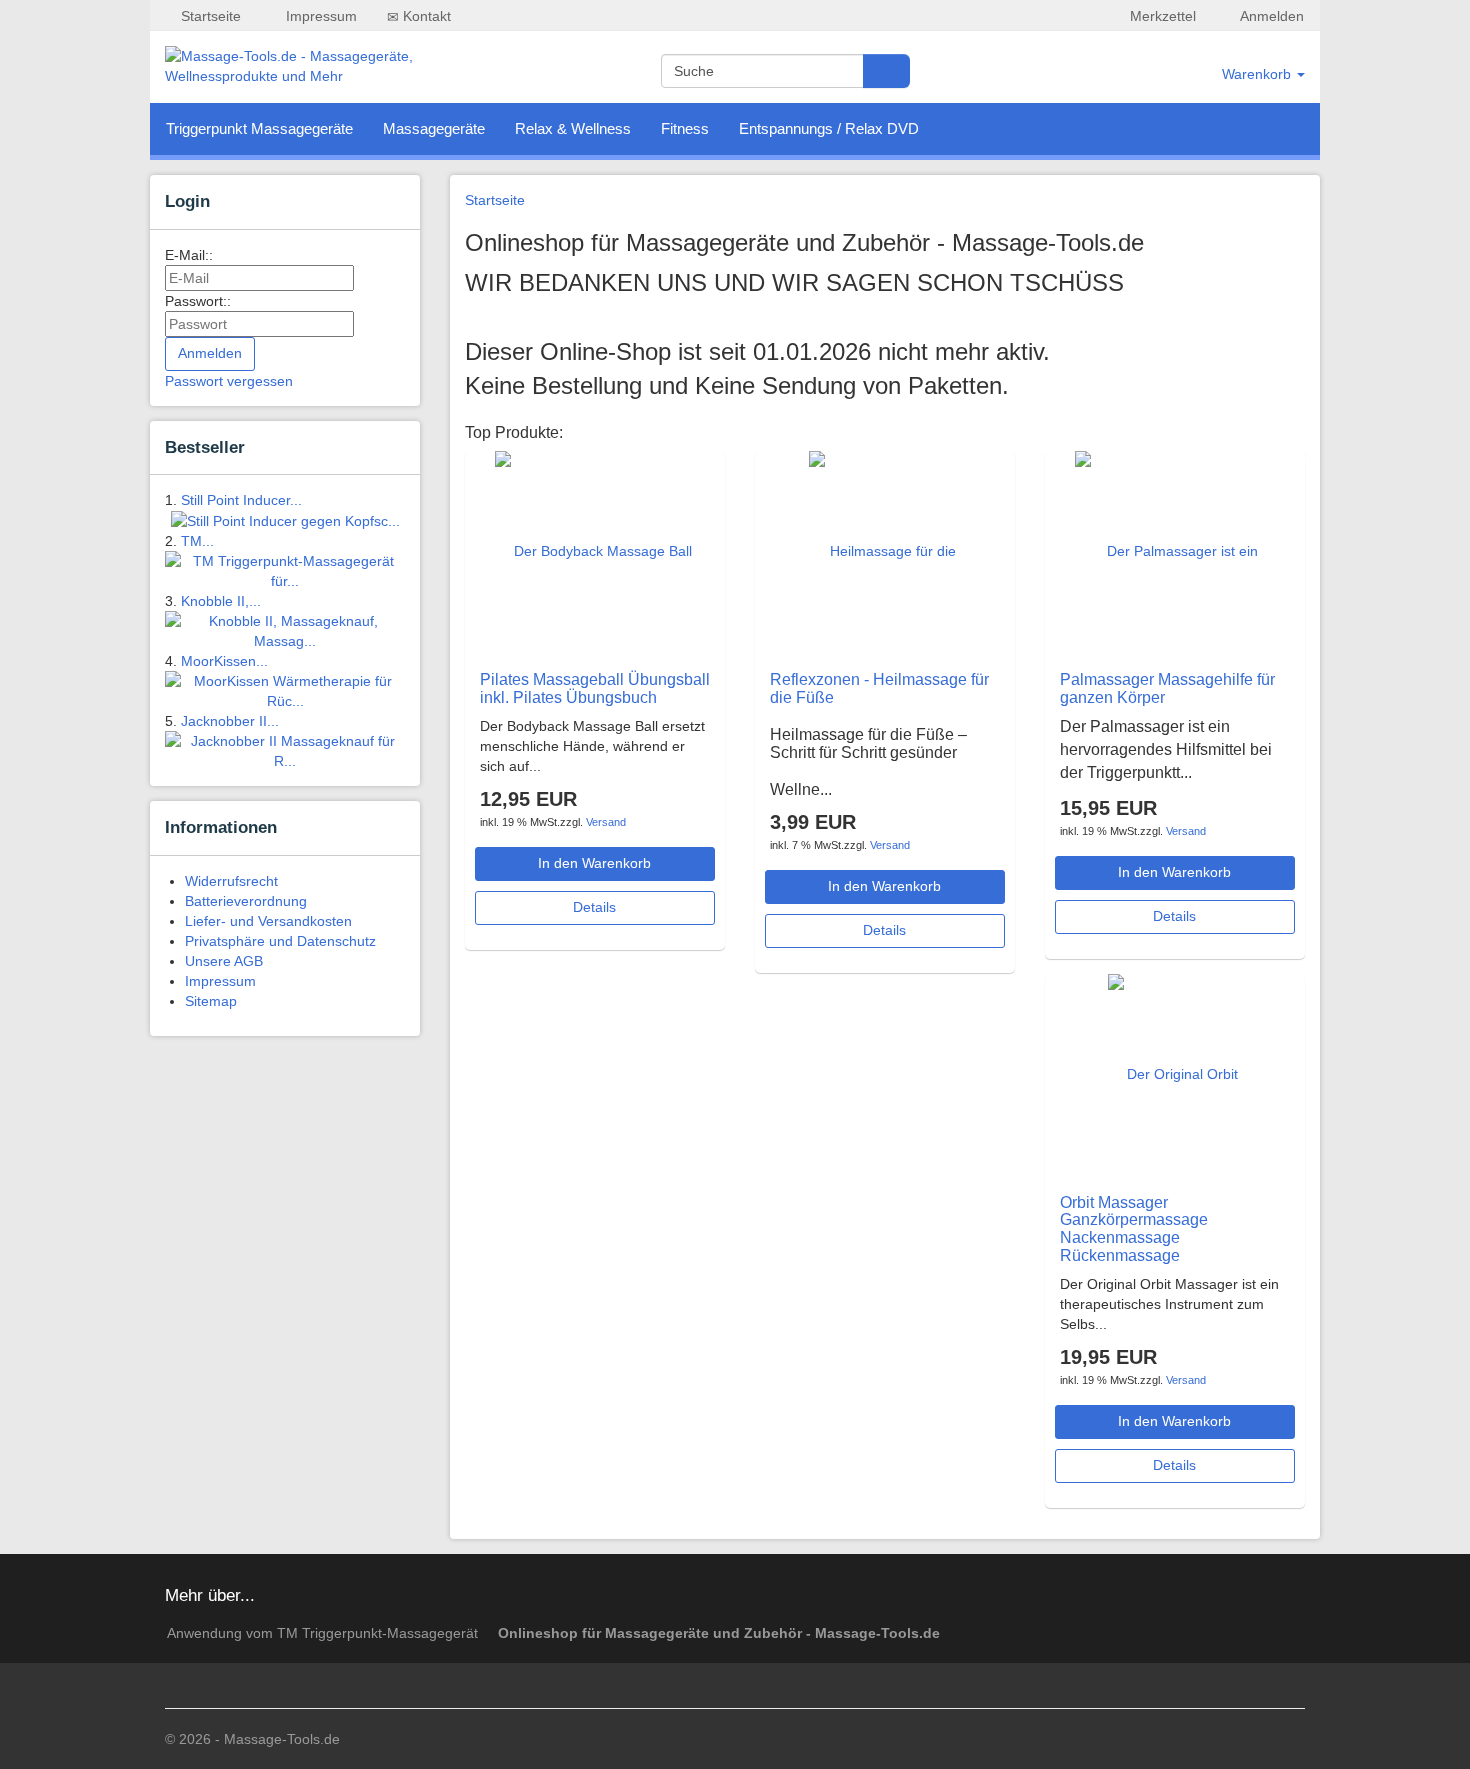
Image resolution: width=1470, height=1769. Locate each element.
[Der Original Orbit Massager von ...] (1174, 1173)
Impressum (319, 16)
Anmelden (1270, 16)
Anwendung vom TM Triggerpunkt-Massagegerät (322, 1633)
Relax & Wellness (573, 128)
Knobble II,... (221, 601)
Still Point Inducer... (241, 500)
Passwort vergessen (229, 381)
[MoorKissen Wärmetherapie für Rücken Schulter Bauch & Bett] (285, 690)
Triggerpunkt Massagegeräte (259, 128)
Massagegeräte (434, 128)
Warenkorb (1258, 74)
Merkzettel (1161, 16)
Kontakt (425, 16)
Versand (606, 822)
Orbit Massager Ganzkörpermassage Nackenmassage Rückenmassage (1134, 1229)
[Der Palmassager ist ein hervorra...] (1175, 650)
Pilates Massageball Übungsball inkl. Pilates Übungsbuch (595, 688)
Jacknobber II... (230, 721)
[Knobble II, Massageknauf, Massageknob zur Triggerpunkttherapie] (285, 630)
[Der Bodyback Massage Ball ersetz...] (595, 650)
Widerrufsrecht (231, 881)
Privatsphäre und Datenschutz (280, 941)
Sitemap (211, 1001)
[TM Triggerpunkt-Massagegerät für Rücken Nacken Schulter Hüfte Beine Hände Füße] (285, 570)
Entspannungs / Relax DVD (829, 128)
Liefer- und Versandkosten (268, 921)
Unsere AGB (224, 961)
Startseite (209, 16)
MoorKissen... (224, 661)
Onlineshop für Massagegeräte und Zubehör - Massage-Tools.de (719, 1633)
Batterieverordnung (246, 901)
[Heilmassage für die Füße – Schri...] (885, 650)
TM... (197, 541)
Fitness (685, 128)
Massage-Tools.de (282, 1739)
